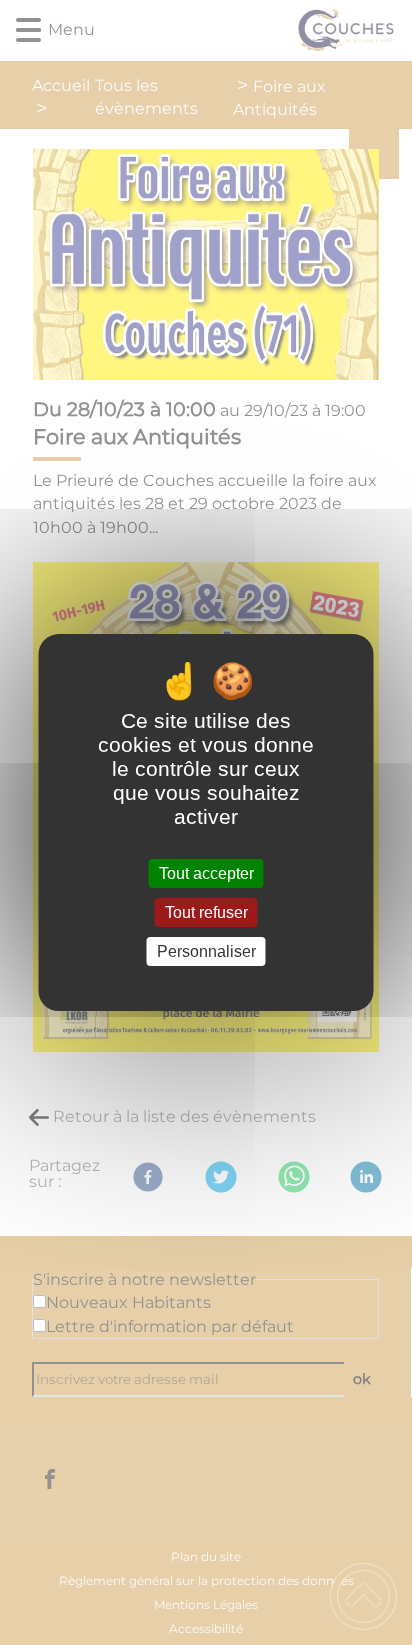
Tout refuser (206, 912)
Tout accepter (206, 873)
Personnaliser (206, 951)
